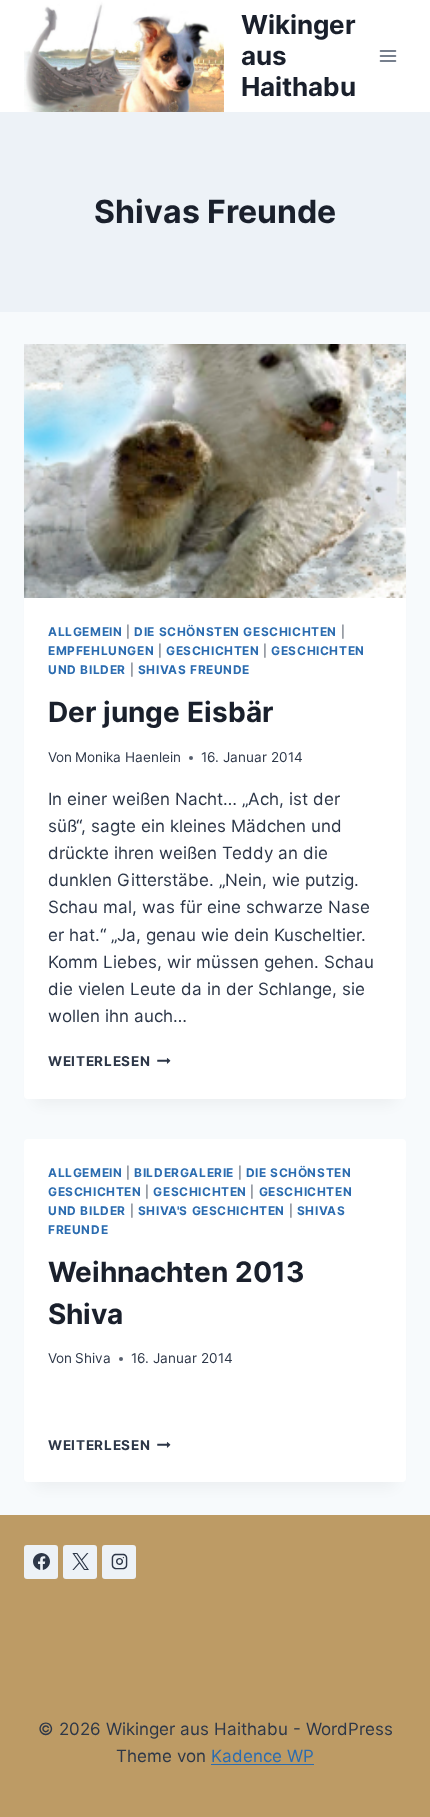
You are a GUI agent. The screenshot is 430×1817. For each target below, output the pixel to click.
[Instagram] (119, 1562)
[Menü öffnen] (387, 55)
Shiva (93, 1358)
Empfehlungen (101, 650)
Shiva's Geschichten (211, 1210)
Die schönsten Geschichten (235, 631)
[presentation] (215, 471)
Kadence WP (262, 1756)
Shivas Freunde (194, 669)
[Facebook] (41, 1562)
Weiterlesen (109, 1061)
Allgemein (85, 631)
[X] (80, 1562)
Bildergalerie (184, 1172)
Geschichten (213, 650)
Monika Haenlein (128, 757)
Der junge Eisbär (160, 712)
